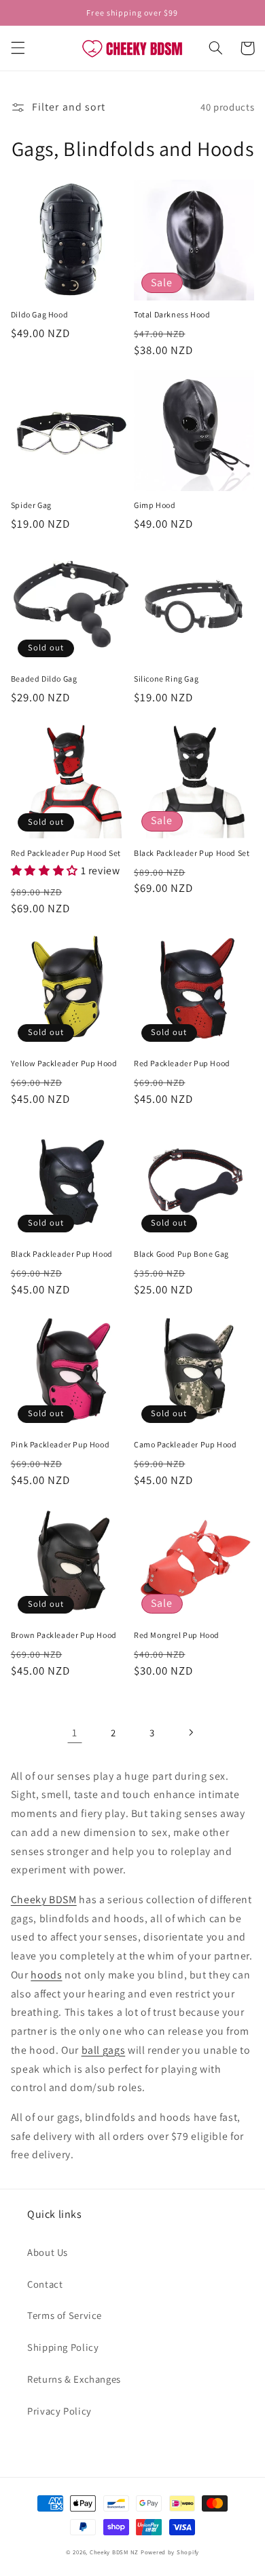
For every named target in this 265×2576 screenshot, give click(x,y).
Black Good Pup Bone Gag (181, 1254)
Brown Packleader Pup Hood (64, 1635)
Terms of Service (65, 2315)
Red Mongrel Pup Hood (177, 1635)
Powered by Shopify (170, 2552)
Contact (45, 2284)
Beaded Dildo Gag (44, 679)
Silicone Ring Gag (166, 679)
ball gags (104, 2050)
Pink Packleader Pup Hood (60, 1444)
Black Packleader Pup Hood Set (192, 853)
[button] (18, 48)
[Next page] (190, 1732)
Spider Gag (31, 505)
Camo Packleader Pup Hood (185, 1444)
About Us (48, 2252)
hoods (46, 1975)
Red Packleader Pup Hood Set (66, 853)
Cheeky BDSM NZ (114, 2552)
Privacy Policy (59, 2411)
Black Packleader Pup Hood (62, 1254)
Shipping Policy (63, 2347)
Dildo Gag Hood (39, 314)
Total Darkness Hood (172, 314)
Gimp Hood (155, 505)
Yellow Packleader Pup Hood (64, 1063)
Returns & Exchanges (74, 2379)
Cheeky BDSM (44, 1899)
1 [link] (75, 1733)
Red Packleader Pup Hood (182, 1063)
